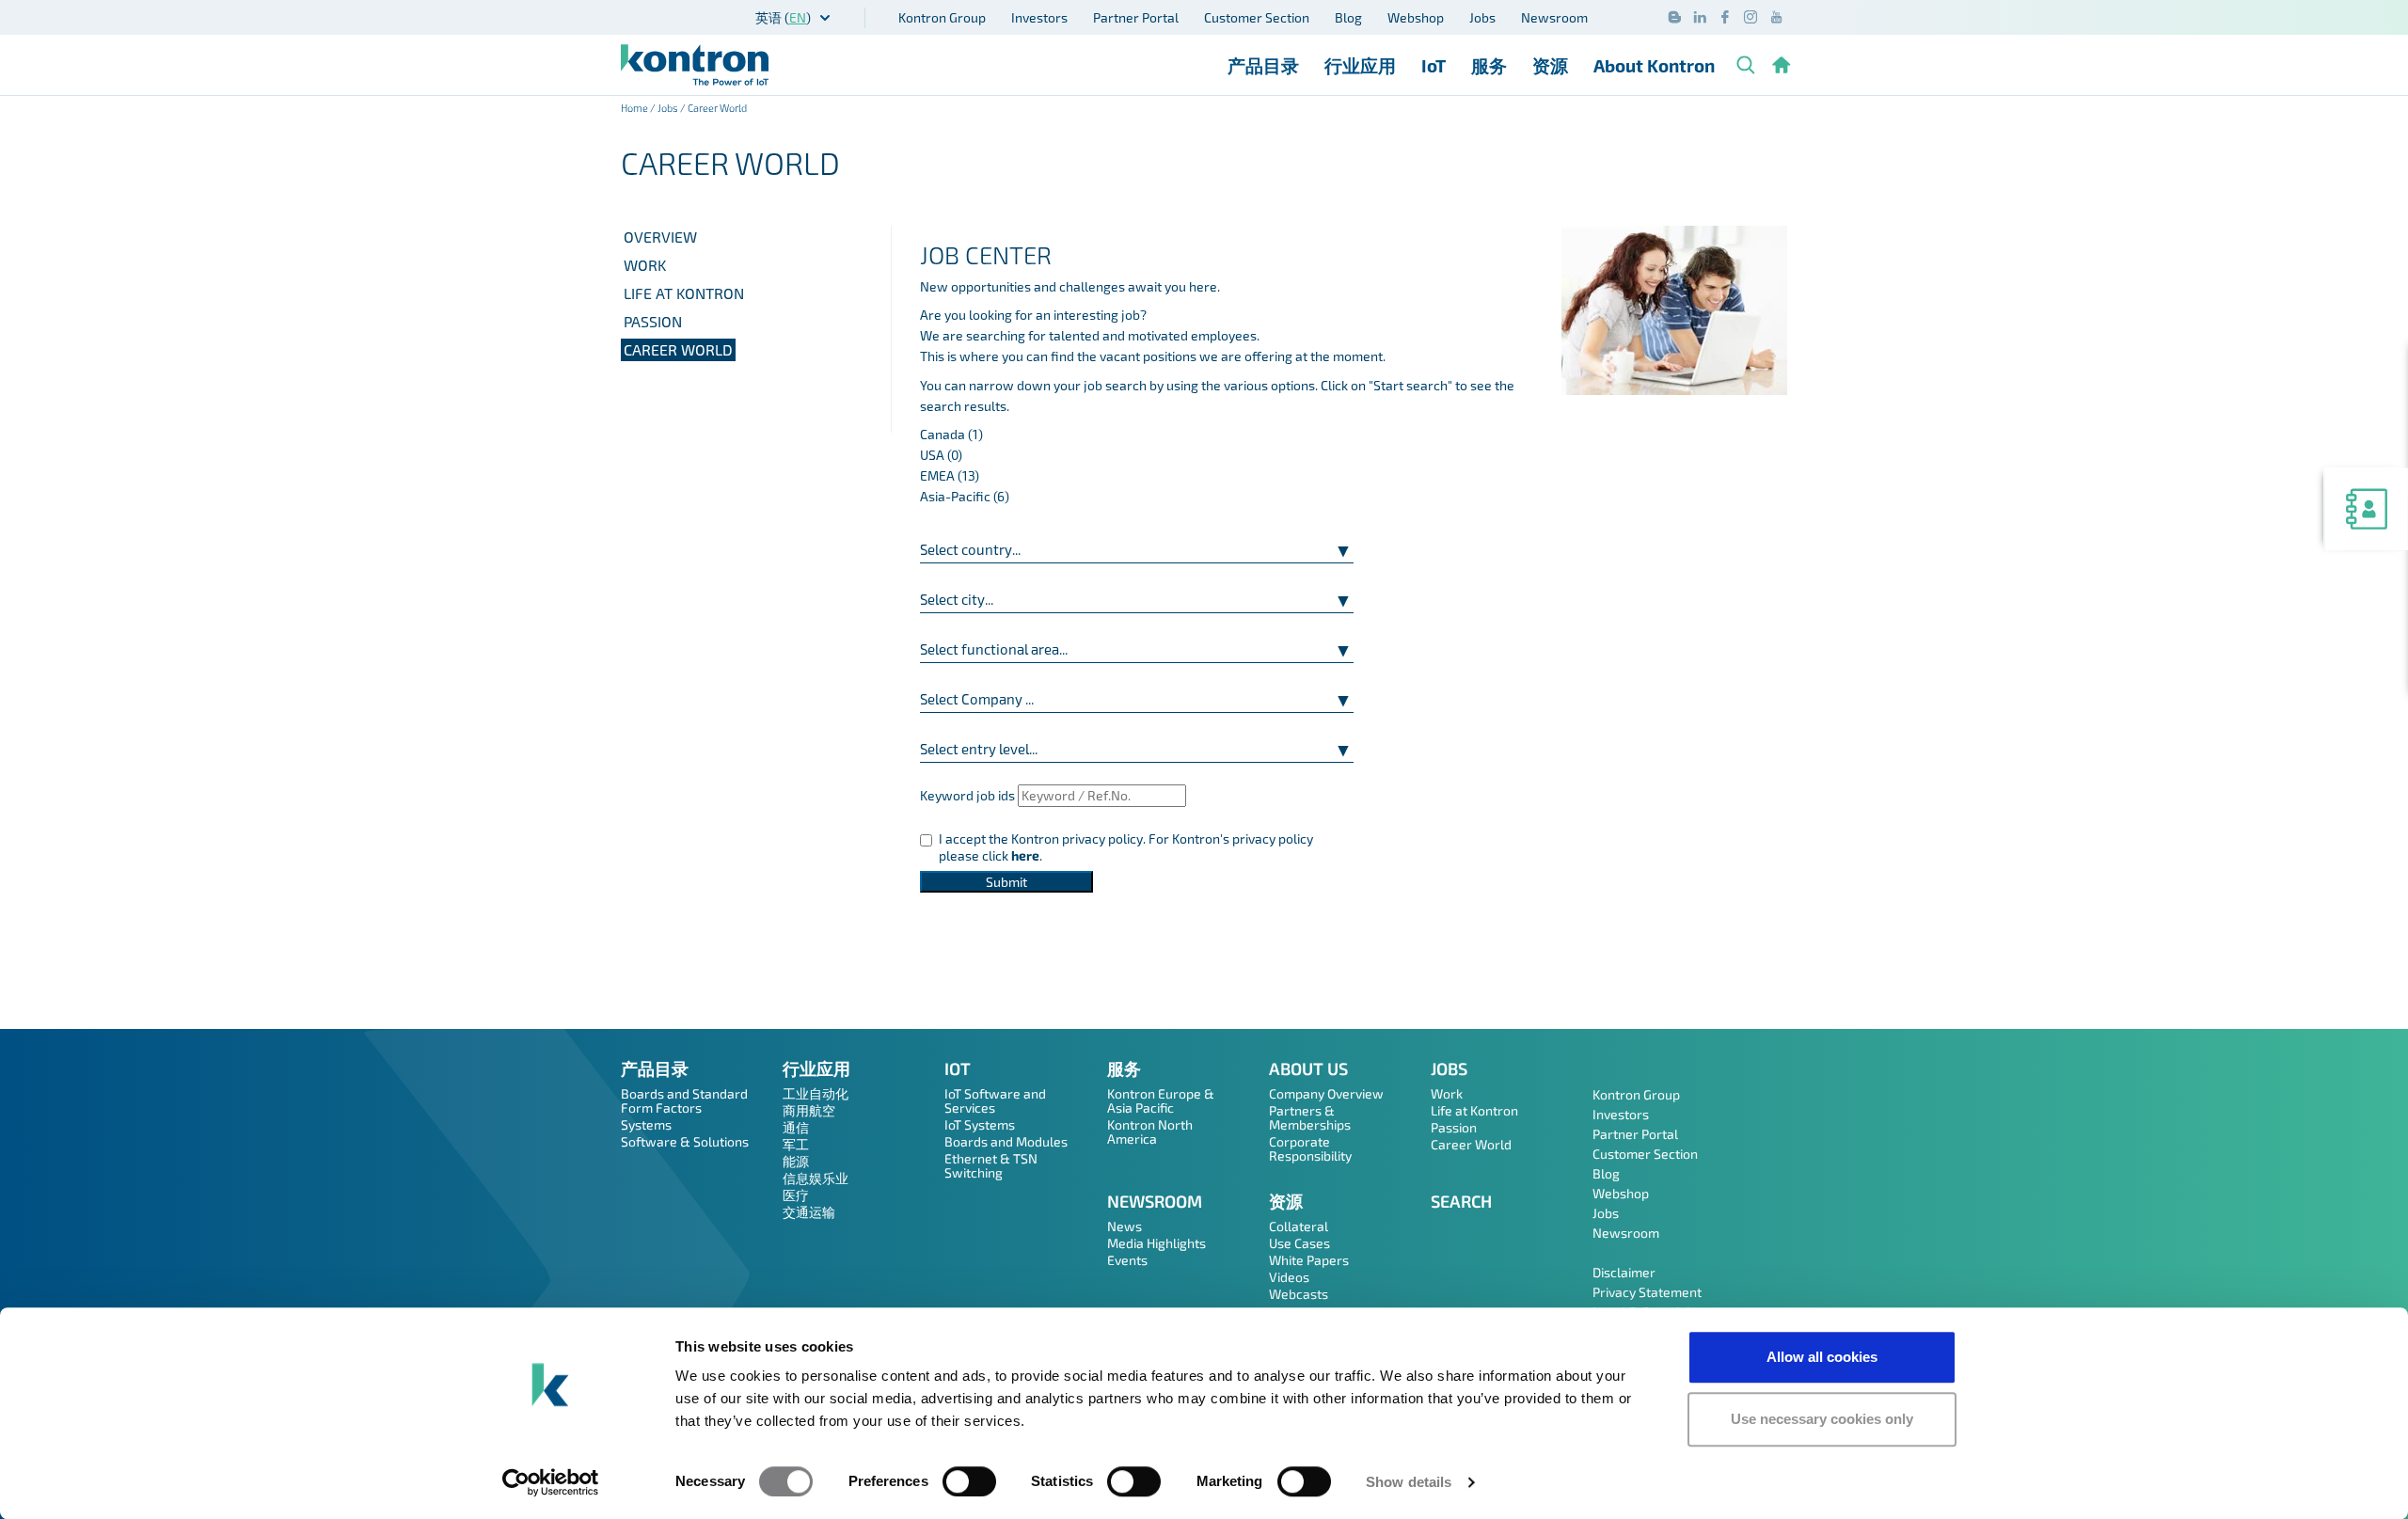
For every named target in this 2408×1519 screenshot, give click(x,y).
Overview (660, 237)
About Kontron (1654, 65)
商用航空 (809, 1110)
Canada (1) (951, 434)
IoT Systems (980, 1124)
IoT (1434, 65)
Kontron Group (942, 17)
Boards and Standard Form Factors (684, 1100)
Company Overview (1326, 1093)
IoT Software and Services (995, 1100)
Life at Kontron (684, 293)
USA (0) (941, 455)
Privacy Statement (1647, 1292)
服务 (1489, 65)
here (1025, 855)
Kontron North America (1150, 1131)
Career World (678, 349)
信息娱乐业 (816, 1178)
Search (1461, 1201)
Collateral (1299, 1226)
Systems (646, 1124)
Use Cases (1299, 1243)
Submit (1006, 882)
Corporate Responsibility (1310, 1148)
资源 (1550, 65)
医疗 (796, 1195)
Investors (1039, 17)
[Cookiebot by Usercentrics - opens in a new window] (551, 1482)
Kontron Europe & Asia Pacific (1161, 1100)
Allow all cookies (1822, 1357)
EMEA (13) (950, 475)
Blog (1348, 17)
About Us (1308, 1068)
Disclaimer (1624, 1272)
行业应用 (1360, 65)
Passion (653, 321)
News (1125, 1226)
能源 (796, 1161)
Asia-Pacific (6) (965, 496)
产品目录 (1263, 65)
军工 (796, 1144)
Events (1127, 1260)
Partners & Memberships (1310, 1117)
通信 (796, 1127)
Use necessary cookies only (1822, 1419)
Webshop (1416, 17)
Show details (1409, 1482)
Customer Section (1257, 17)
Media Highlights (1156, 1243)
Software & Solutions (685, 1141)
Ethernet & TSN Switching (991, 1165)
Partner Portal (1136, 17)
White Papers (1309, 1260)
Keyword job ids (967, 795)
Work (645, 265)
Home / (639, 108)
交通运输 (809, 1212)
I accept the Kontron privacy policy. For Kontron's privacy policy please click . (1126, 847)
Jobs (1482, 17)
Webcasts (1299, 1294)
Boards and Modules (1006, 1141)
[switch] (969, 1481)
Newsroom (1554, 17)
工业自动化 (816, 1093)
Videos (1289, 1277)
